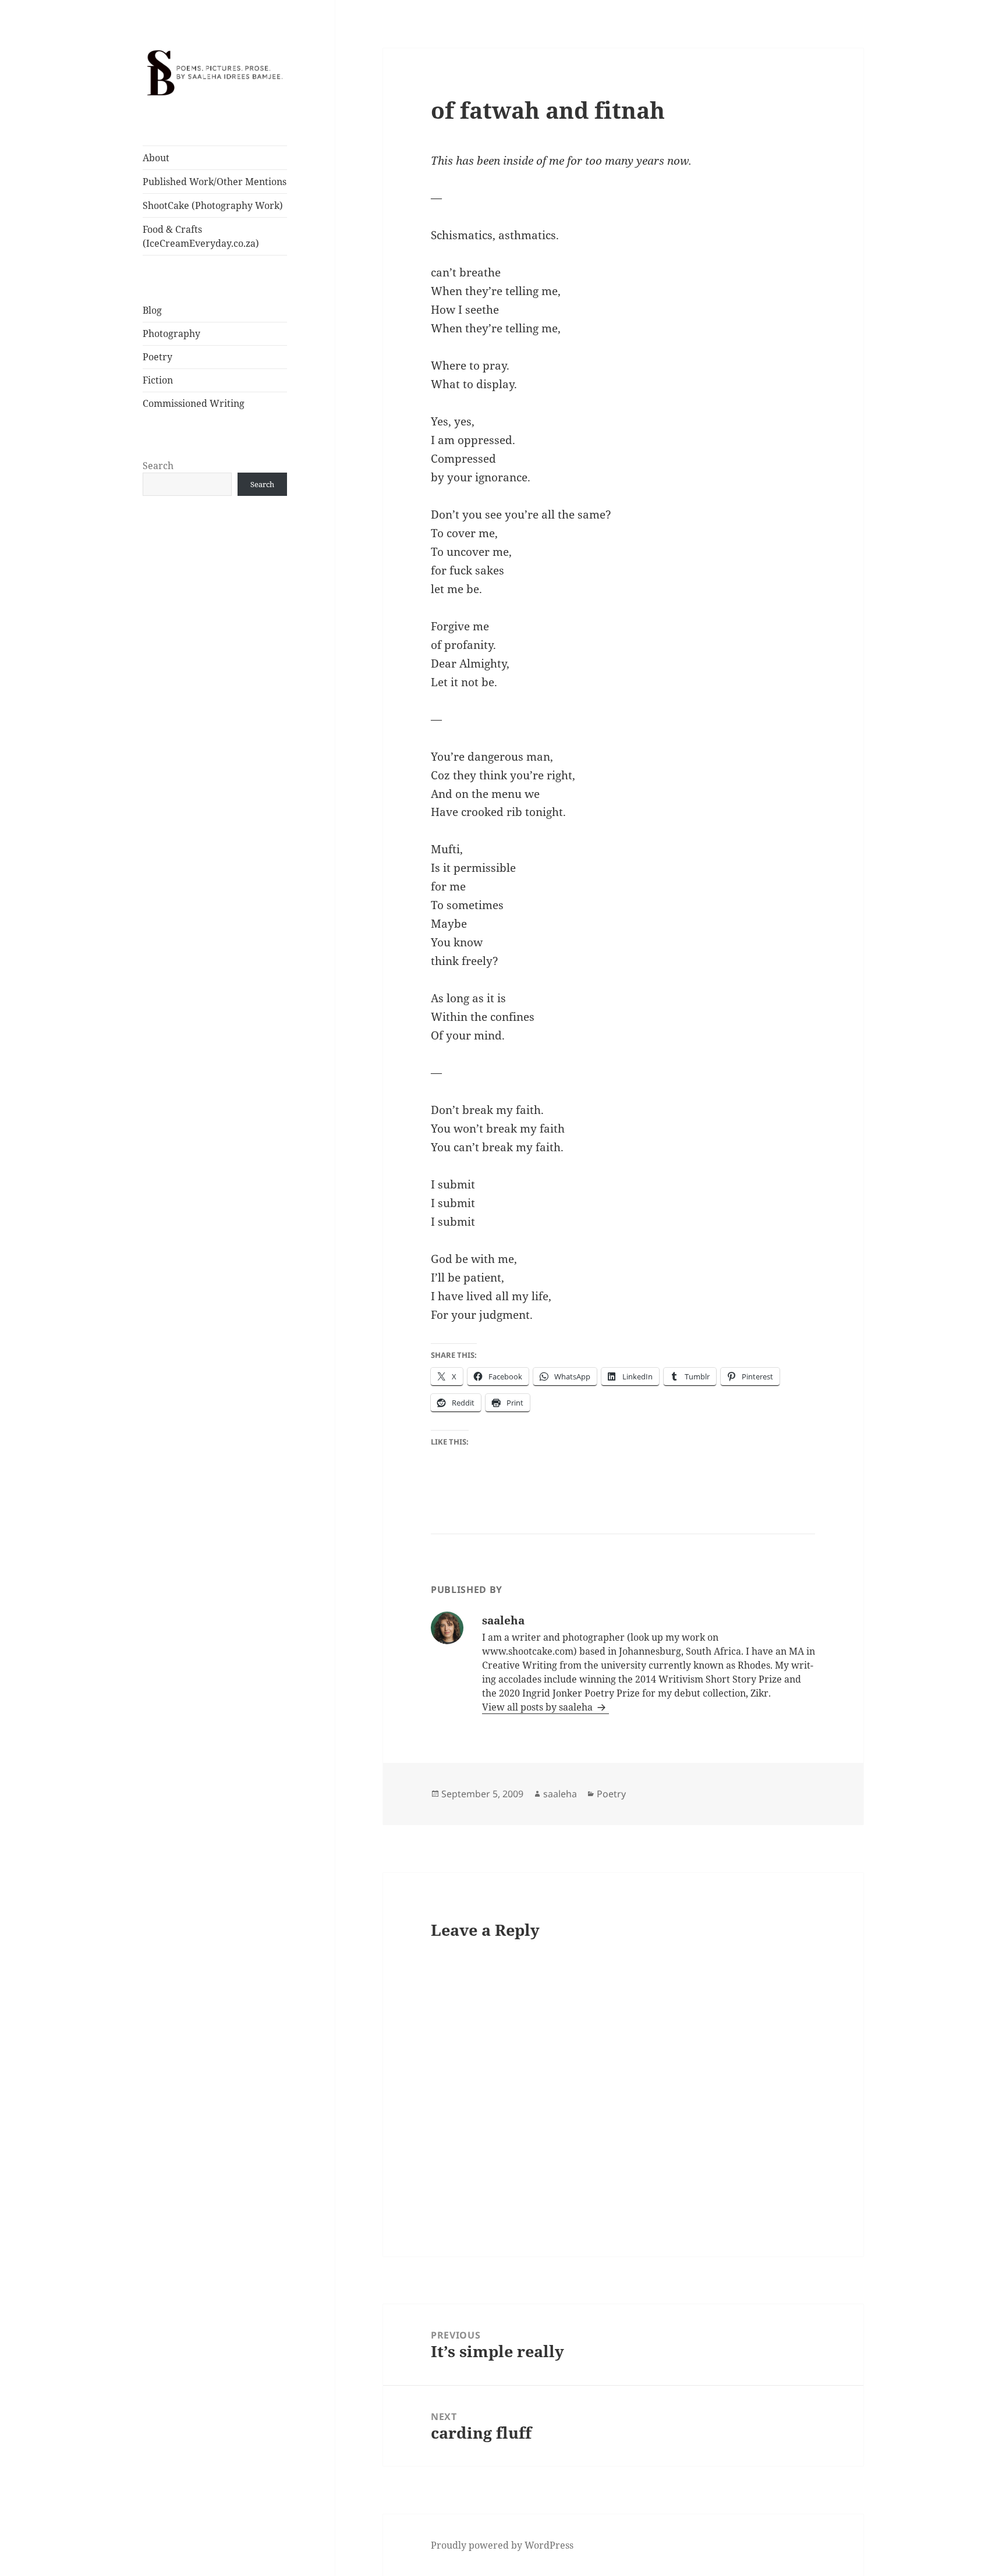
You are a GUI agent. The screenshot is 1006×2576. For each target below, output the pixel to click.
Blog (152, 310)
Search (158, 466)
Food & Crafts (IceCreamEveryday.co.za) (201, 236)
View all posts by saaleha (539, 1707)
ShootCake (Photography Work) (213, 205)
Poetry (157, 357)
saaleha (560, 1794)
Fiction (158, 380)
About (156, 158)
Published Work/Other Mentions (215, 182)
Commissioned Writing (194, 403)
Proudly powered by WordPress (502, 2545)
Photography (171, 333)
